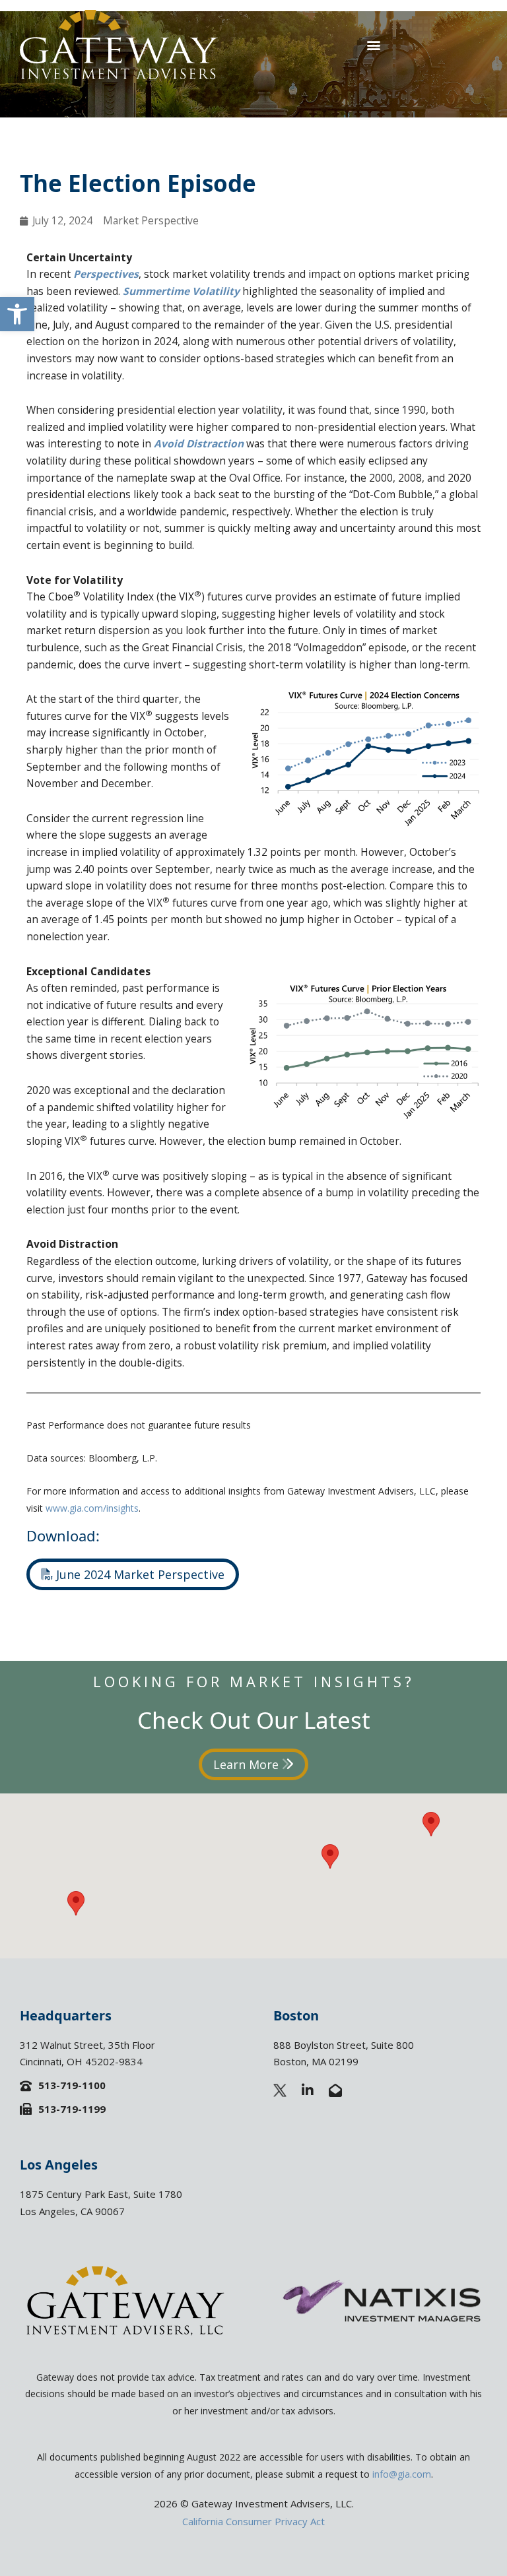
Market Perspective (151, 220)
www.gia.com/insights (92, 1508)
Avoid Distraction (199, 443)
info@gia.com (402, 2474)
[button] (17, 314)
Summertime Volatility (181, 291)
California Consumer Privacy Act (253, 2521)
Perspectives (106, 274)
